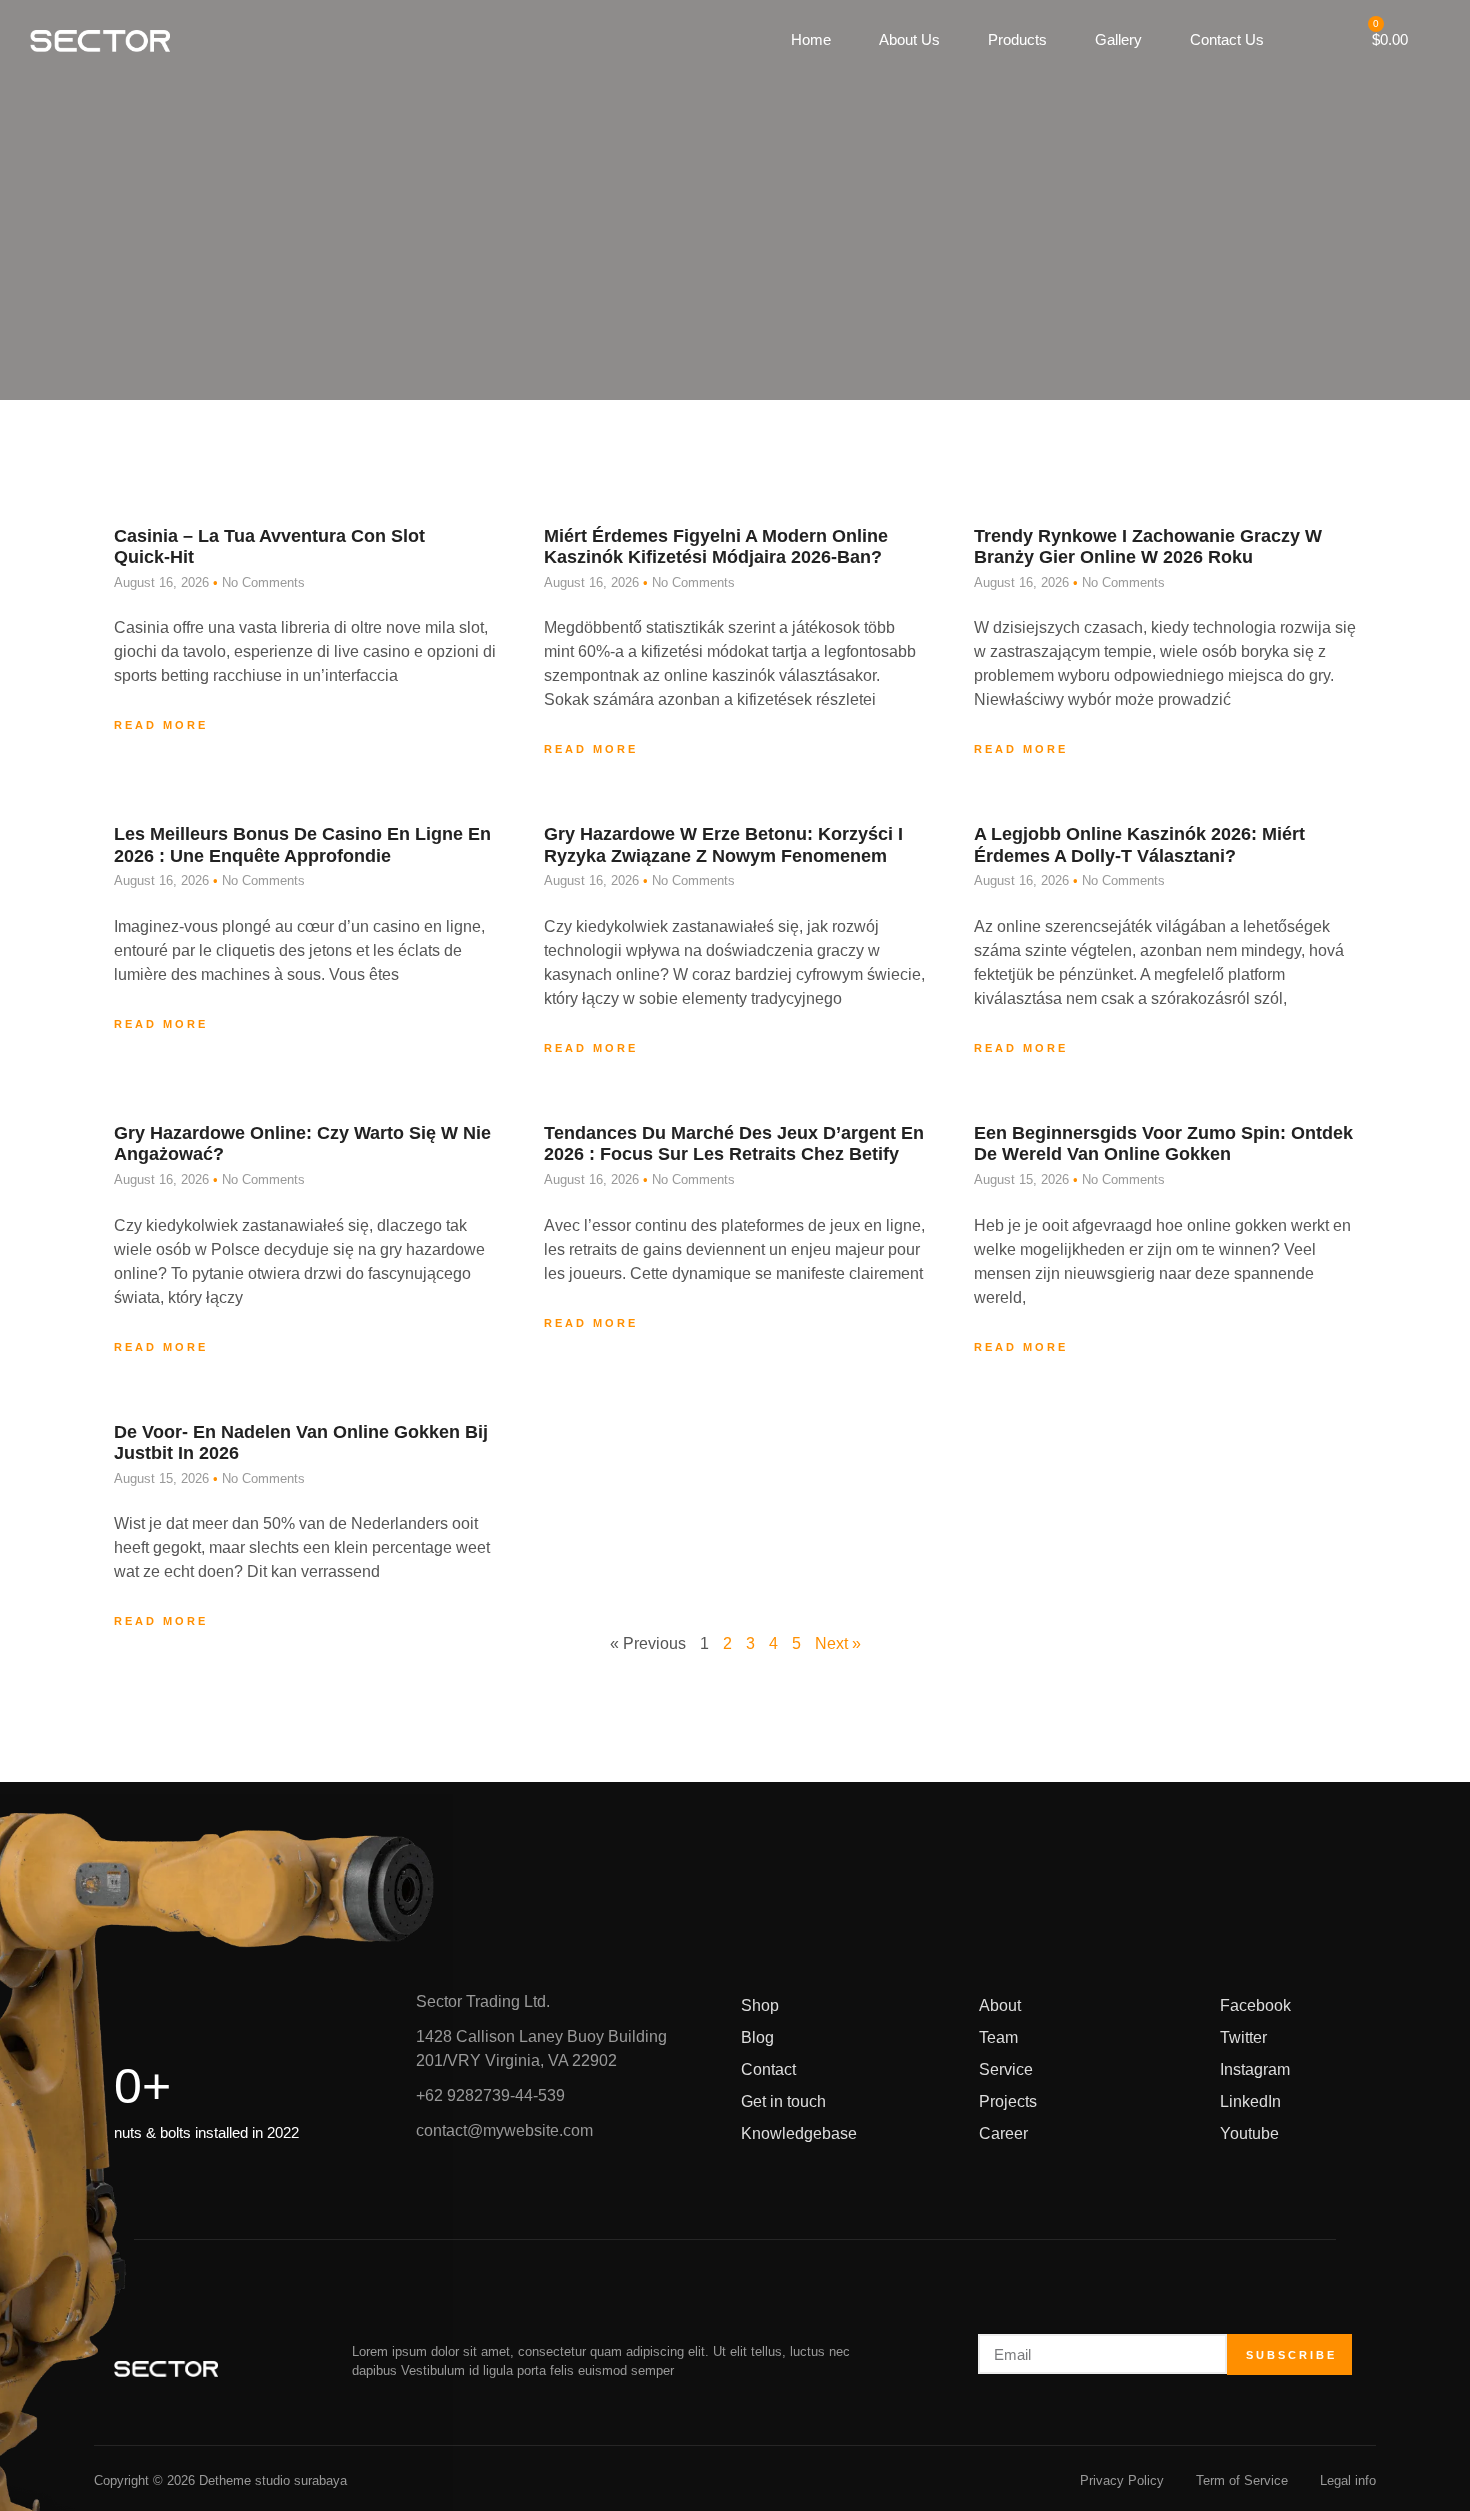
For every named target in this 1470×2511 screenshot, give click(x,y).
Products (1017, 39)
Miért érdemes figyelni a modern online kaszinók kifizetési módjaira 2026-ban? (716, 547)
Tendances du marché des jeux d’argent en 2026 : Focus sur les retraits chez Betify (734, 1144)
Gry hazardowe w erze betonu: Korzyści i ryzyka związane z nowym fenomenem (723, 845)
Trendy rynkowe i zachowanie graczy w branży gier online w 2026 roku (1148, 547)
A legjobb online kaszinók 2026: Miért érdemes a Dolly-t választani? (1139, 845)
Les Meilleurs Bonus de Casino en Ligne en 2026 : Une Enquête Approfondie (302, 845)
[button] (1296, 40)
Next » (838, 1643)
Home (811, 39)
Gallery (1118, 39)
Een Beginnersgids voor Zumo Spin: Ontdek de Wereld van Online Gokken (1163, 1144)
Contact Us (1227, 39)
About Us (909, 39)
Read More (161, 725)
